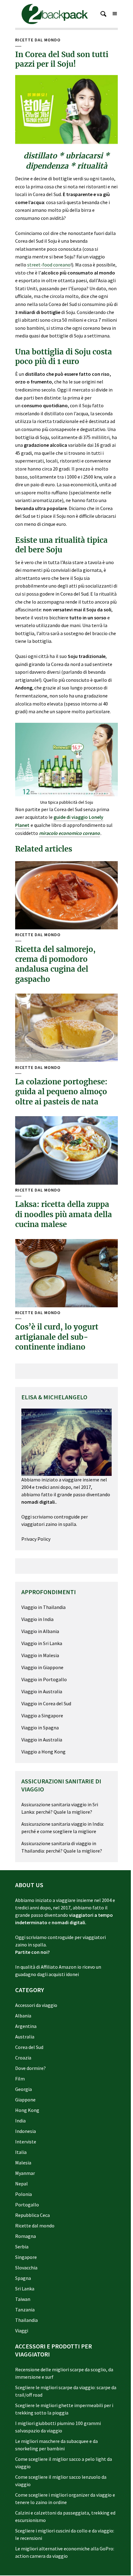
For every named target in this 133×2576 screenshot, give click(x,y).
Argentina (26, 2026)
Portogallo (27, 2205)
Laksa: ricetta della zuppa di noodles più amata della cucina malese (64, 1214)
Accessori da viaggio (36, 2005)
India (20, 2121)
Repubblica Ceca (32, 2215)
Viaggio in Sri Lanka (42, 1643)
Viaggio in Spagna (40, 1728)
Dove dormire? (30, 2068)
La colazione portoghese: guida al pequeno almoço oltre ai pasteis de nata (61, 1092)
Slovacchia (26, 2268)
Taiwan (23, 2299)
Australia (25, 2037)
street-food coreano (49, 265)
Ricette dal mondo (38, 40)
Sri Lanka (25, 2289)
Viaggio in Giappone (42, 1667)
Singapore (26, 2257)
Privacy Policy (36, 1539)
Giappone (25, 2100)
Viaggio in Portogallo (44, 1679)
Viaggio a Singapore (42, 1715)
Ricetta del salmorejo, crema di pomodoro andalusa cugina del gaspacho (55, 964)
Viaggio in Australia (42, 1691)
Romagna (26, 2236)
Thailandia (26, 2320)
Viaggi (22, 2331)
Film (20, 2079)
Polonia (24, 2194)
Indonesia (26, 2131)
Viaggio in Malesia (40, 1655)
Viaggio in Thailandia (43, 1607)
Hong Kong (27, 2110)
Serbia (22, 2247)
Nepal (21, 2184)
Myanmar (25, 2173)
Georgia (24, 2089)
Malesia (23, 2163)
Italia (21, 2152)
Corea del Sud (29, 2047)
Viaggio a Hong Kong (43, 1752)
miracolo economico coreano (69, 833)
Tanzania (25, 2310)
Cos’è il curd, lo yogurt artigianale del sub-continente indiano (57, 1337)
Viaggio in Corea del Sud (46, 1703)
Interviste (26, 2142)
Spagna (23, 2278)
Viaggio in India (37, 1619)
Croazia (23, 2058)
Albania (23, 2016)
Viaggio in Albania (40, 1631)
